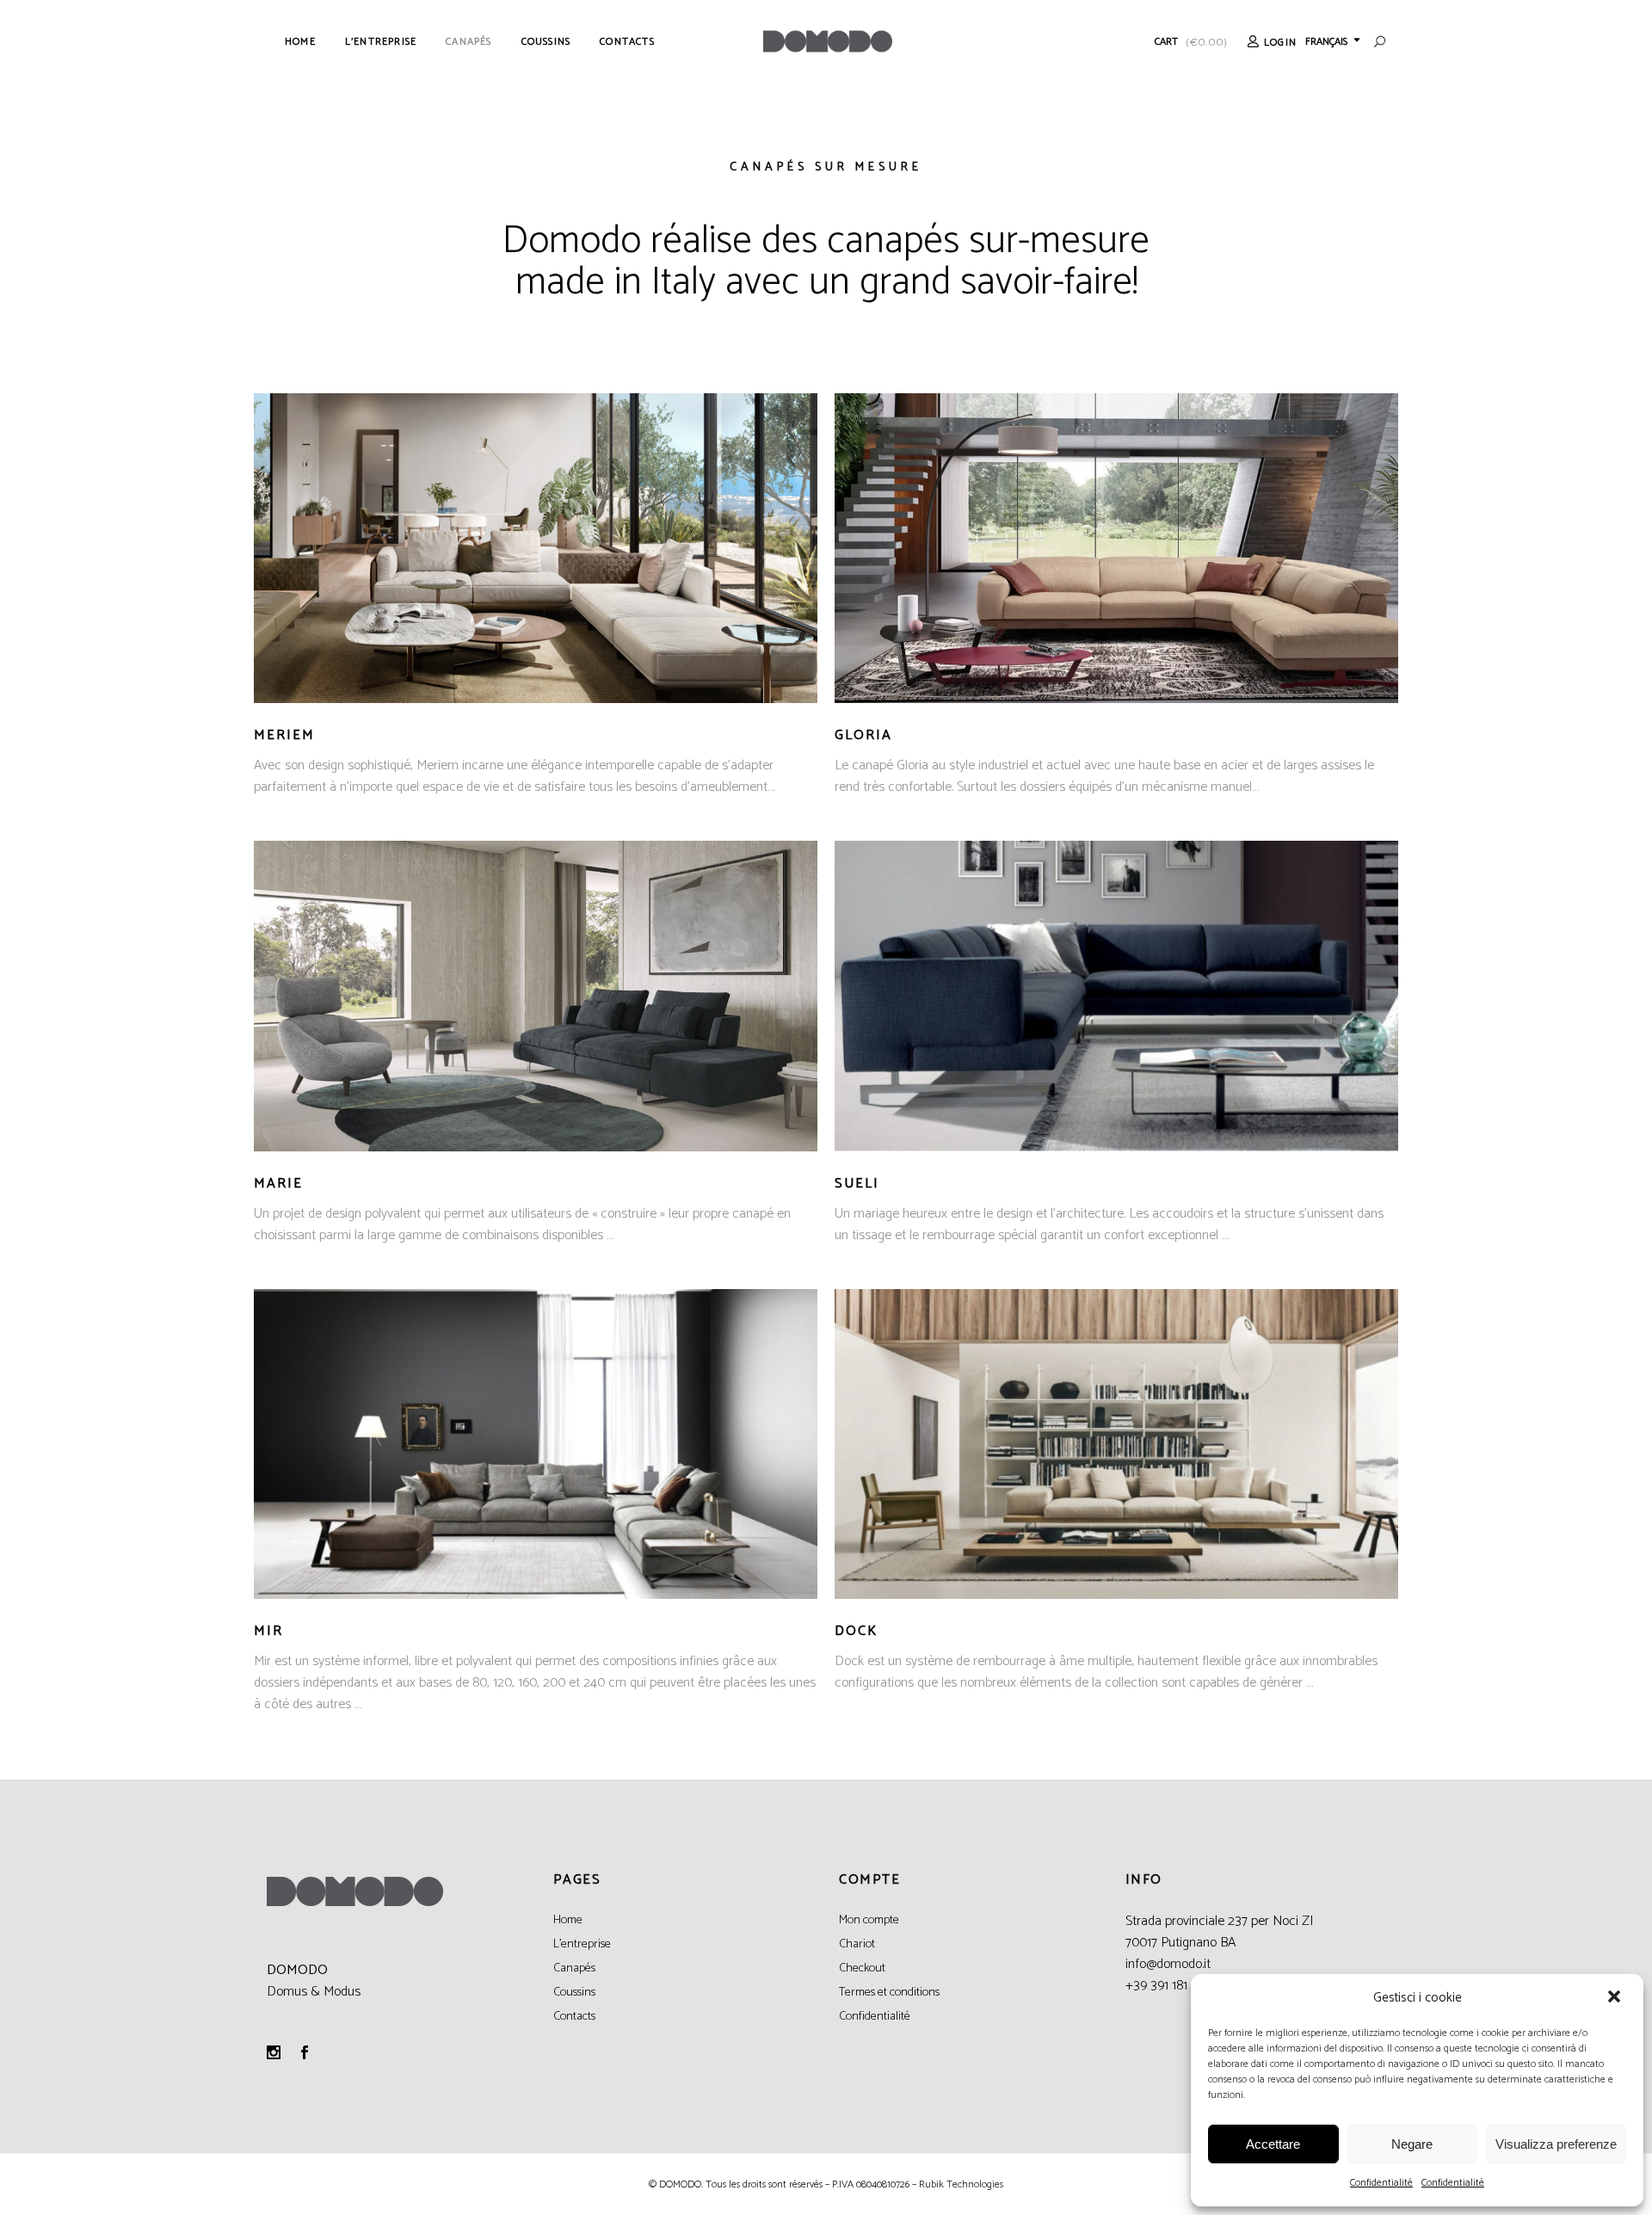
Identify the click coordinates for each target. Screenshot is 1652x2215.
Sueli (857, 1184)
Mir (268, 1631)
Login (1280, 43)
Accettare (1273, 2144)
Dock (856, 1631)
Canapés (574, 1968)
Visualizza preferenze (1556, 2144)
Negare (1412, 2144)
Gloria (863, 735)
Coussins (574, 1993)
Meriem (284, 735)
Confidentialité (1381, 2183)
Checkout (862, 1968)
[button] (1616, 1998)
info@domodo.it (1168, 1964)
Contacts (574, 2017)
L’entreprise (582, 1944)
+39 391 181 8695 (1171, 1986)
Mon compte (869, 1920)
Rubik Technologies (961, 2184)
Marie (278, 1184)
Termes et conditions (889, 1993)
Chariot (857, 1944)
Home (568, 1920)
